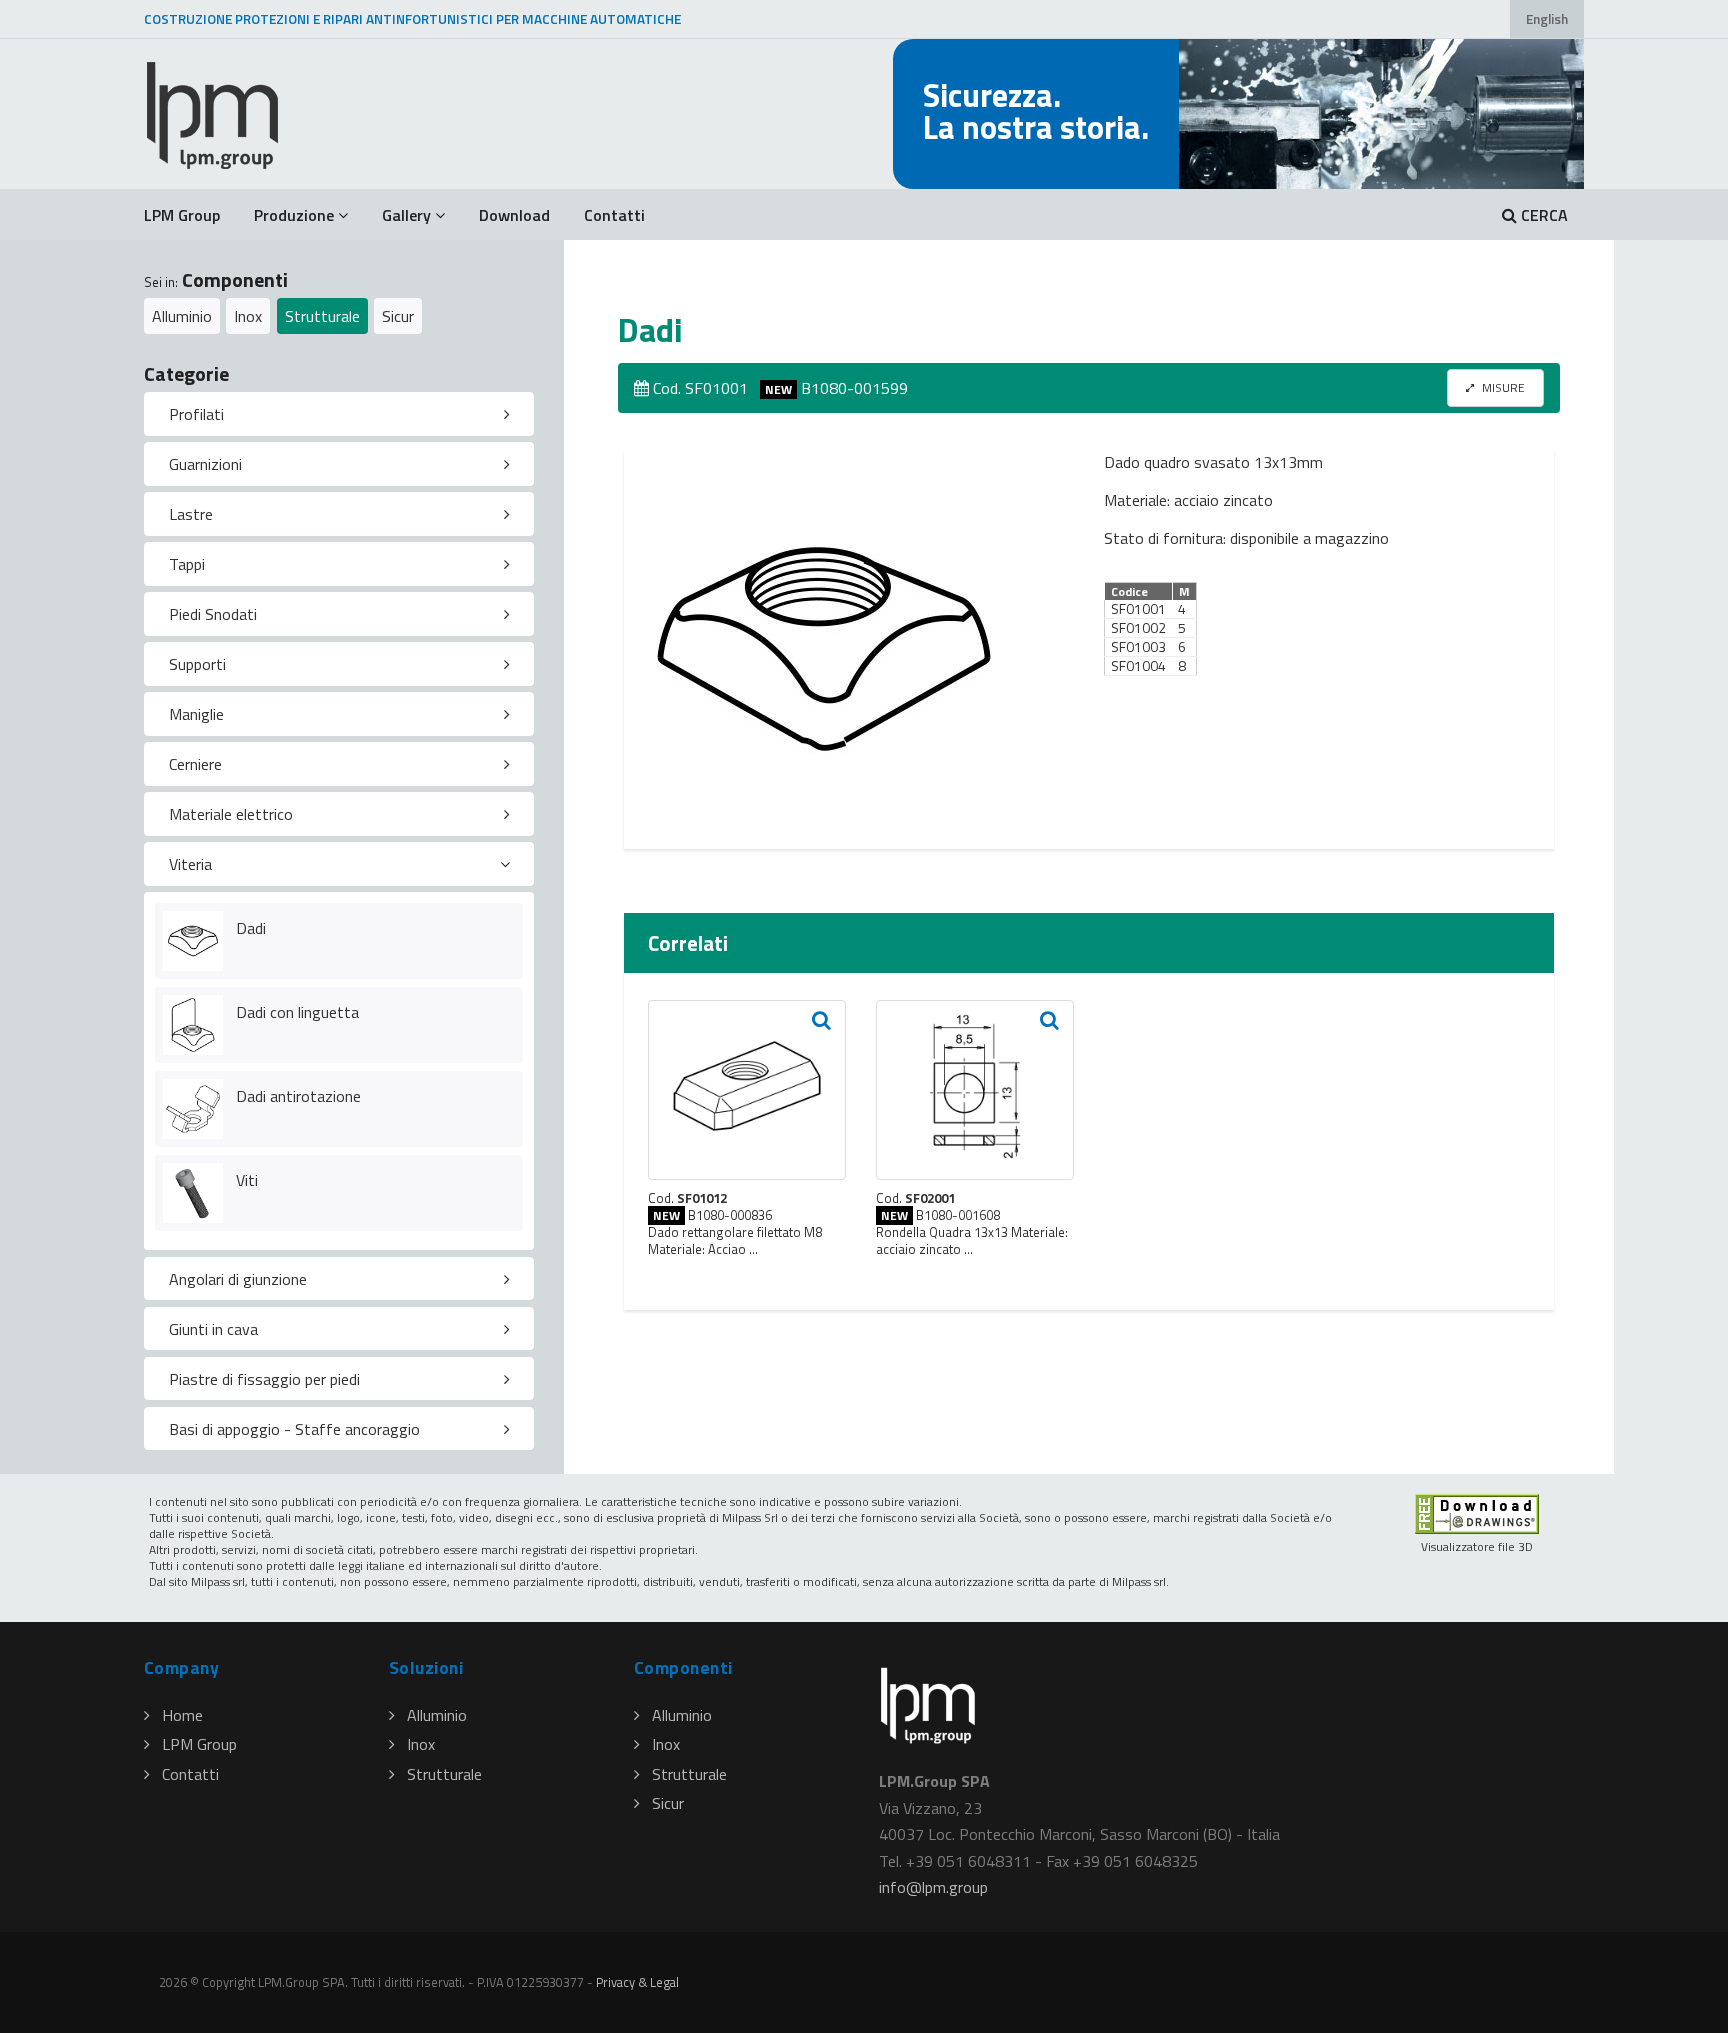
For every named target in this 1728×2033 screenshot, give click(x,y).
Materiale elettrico (231, 814)
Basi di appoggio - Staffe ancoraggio (294, 1429)
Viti (247, 1180)
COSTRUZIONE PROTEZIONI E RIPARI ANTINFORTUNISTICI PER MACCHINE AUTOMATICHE (412, 19)
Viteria (190, 864)
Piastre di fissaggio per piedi (264, 1379)
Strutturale (322, 316)
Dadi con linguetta (297, 1012)
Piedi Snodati (213, 614)
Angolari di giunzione (238, 1279)
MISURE (1502, 387)
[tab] (339, 414)
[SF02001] (975, 1090)
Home (182, 1715)
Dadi (251, 928)
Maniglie (196, 714)
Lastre (191, 514)
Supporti (197, 664)
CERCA (1542, 215)
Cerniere (195, 764)
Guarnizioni (205, 464)
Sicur (398, 316)
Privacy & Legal (637, 1982)
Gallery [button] (406, 215)
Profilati (196, 414)
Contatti (614, 215)
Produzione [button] (294, 215)
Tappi (187, 564)
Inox (248, 316)
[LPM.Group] (214, 114)
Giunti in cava (213, 1329)
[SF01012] (747, 1090)
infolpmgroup (933, 1887)
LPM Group (182, 215)
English (1547, 19)
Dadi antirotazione (298, 1096)
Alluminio (182, 316)
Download (514, 215)
